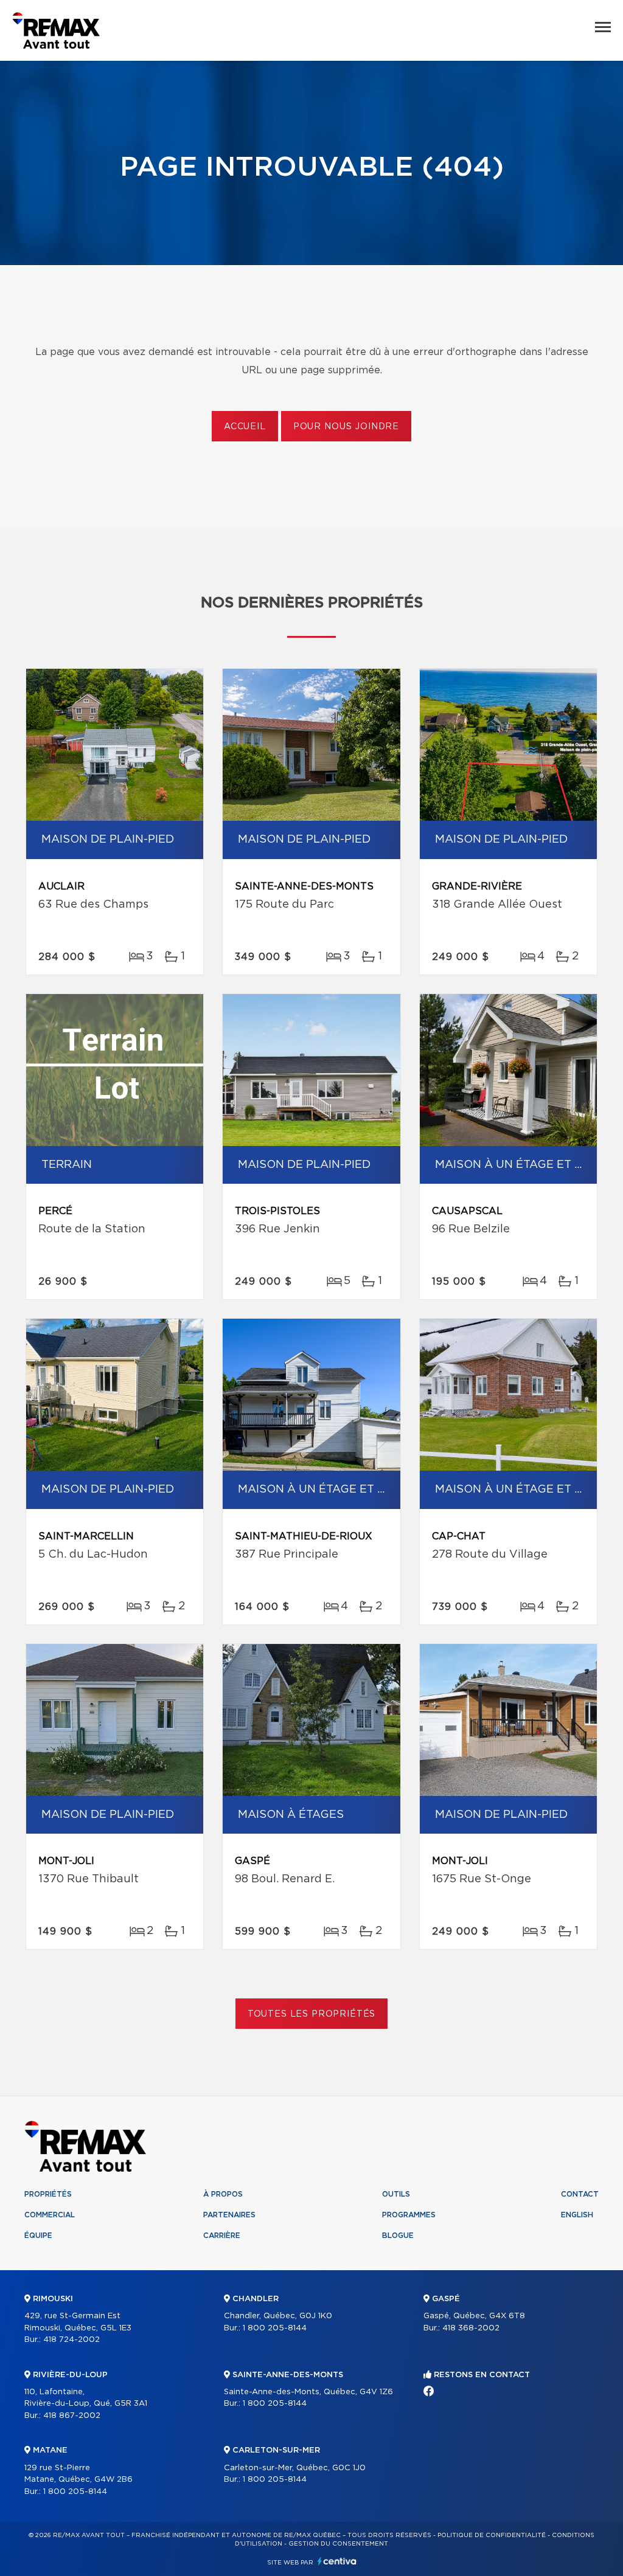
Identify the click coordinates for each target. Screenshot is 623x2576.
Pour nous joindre (346, 427)
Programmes (409, 2215)
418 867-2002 (72, 2416)
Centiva (337, 2561)
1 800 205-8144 (75, 2492)
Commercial (50, 2215)
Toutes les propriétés (312, 2014)
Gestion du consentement (338, 2544)
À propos (223, 2194)
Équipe (38, 2236)
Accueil (245, 427)
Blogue (398, 2236)
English (577, 2215)
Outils (396, 2194)
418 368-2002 (471, 2328)
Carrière (222, 2236)
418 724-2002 (71, 2340)
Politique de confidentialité (492, 2535)
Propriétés (48, 2194)
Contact (580, 2194)
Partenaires (229, 2215)
